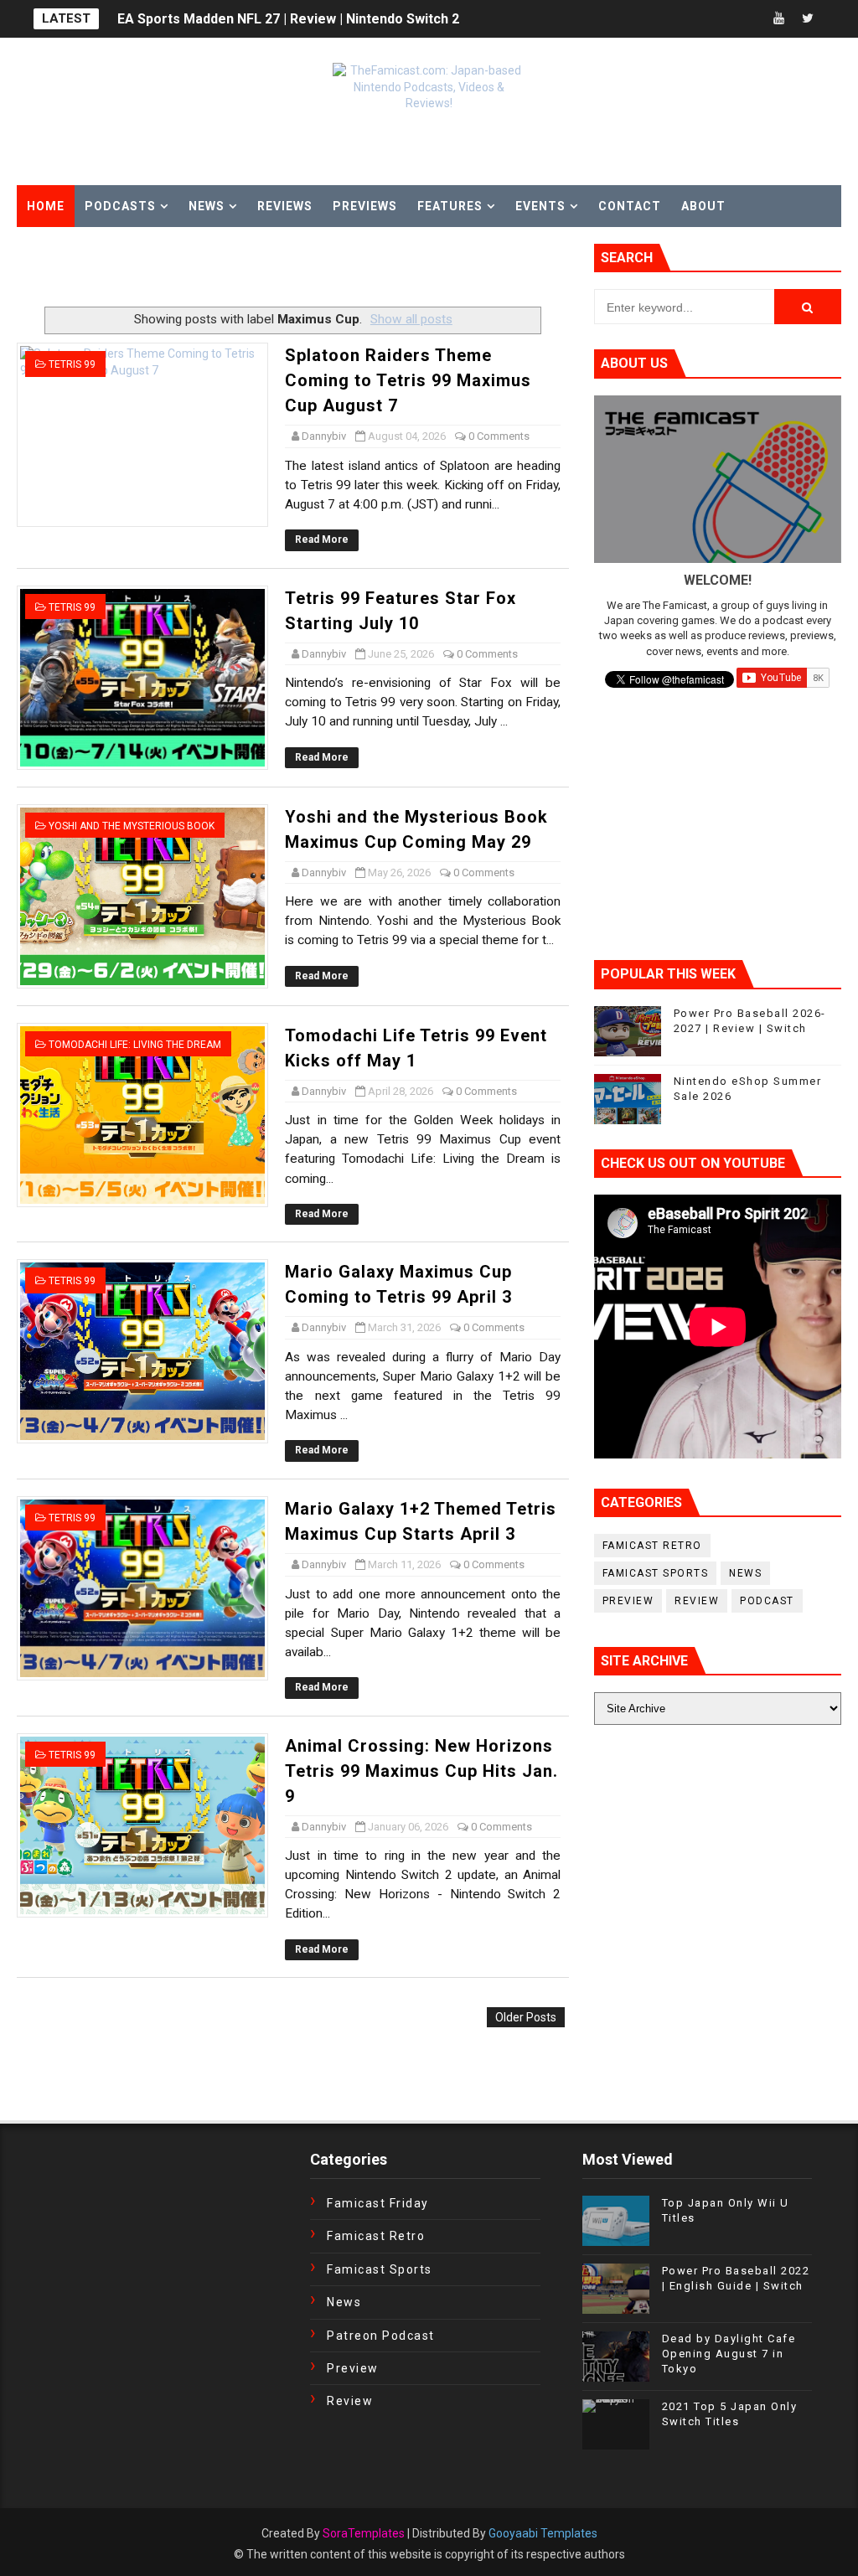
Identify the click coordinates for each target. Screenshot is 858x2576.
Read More (322, 539)
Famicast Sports (656, 1573)
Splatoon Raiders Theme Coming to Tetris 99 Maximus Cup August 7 (408, 380)
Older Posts (526, 2017)
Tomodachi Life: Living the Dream (135, 1045)
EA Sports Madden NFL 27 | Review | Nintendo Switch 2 (288, 12)
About (703, 206)
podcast (767, 1601)
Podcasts (120, 206)
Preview (628, 1601)
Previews (365, 206)
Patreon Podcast (381, 2336)
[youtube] (778, 19)
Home (46, 206)
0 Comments (499, 436)
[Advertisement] (213, 269)
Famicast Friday (378, 2203)
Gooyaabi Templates (543, 2533)
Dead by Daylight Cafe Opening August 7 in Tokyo (729, 2354)
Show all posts (411, 319)
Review (697, 1601)
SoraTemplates (364, 2533)
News (207, 206)
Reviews (285, 206)
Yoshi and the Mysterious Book (132, 826)
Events (540, 206)
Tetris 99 (72, 364)
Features (450, 206)
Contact (630, 206)
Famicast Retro (652, 1546)
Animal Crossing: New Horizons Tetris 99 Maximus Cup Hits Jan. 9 (421, 1771)
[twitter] (808, 19)
